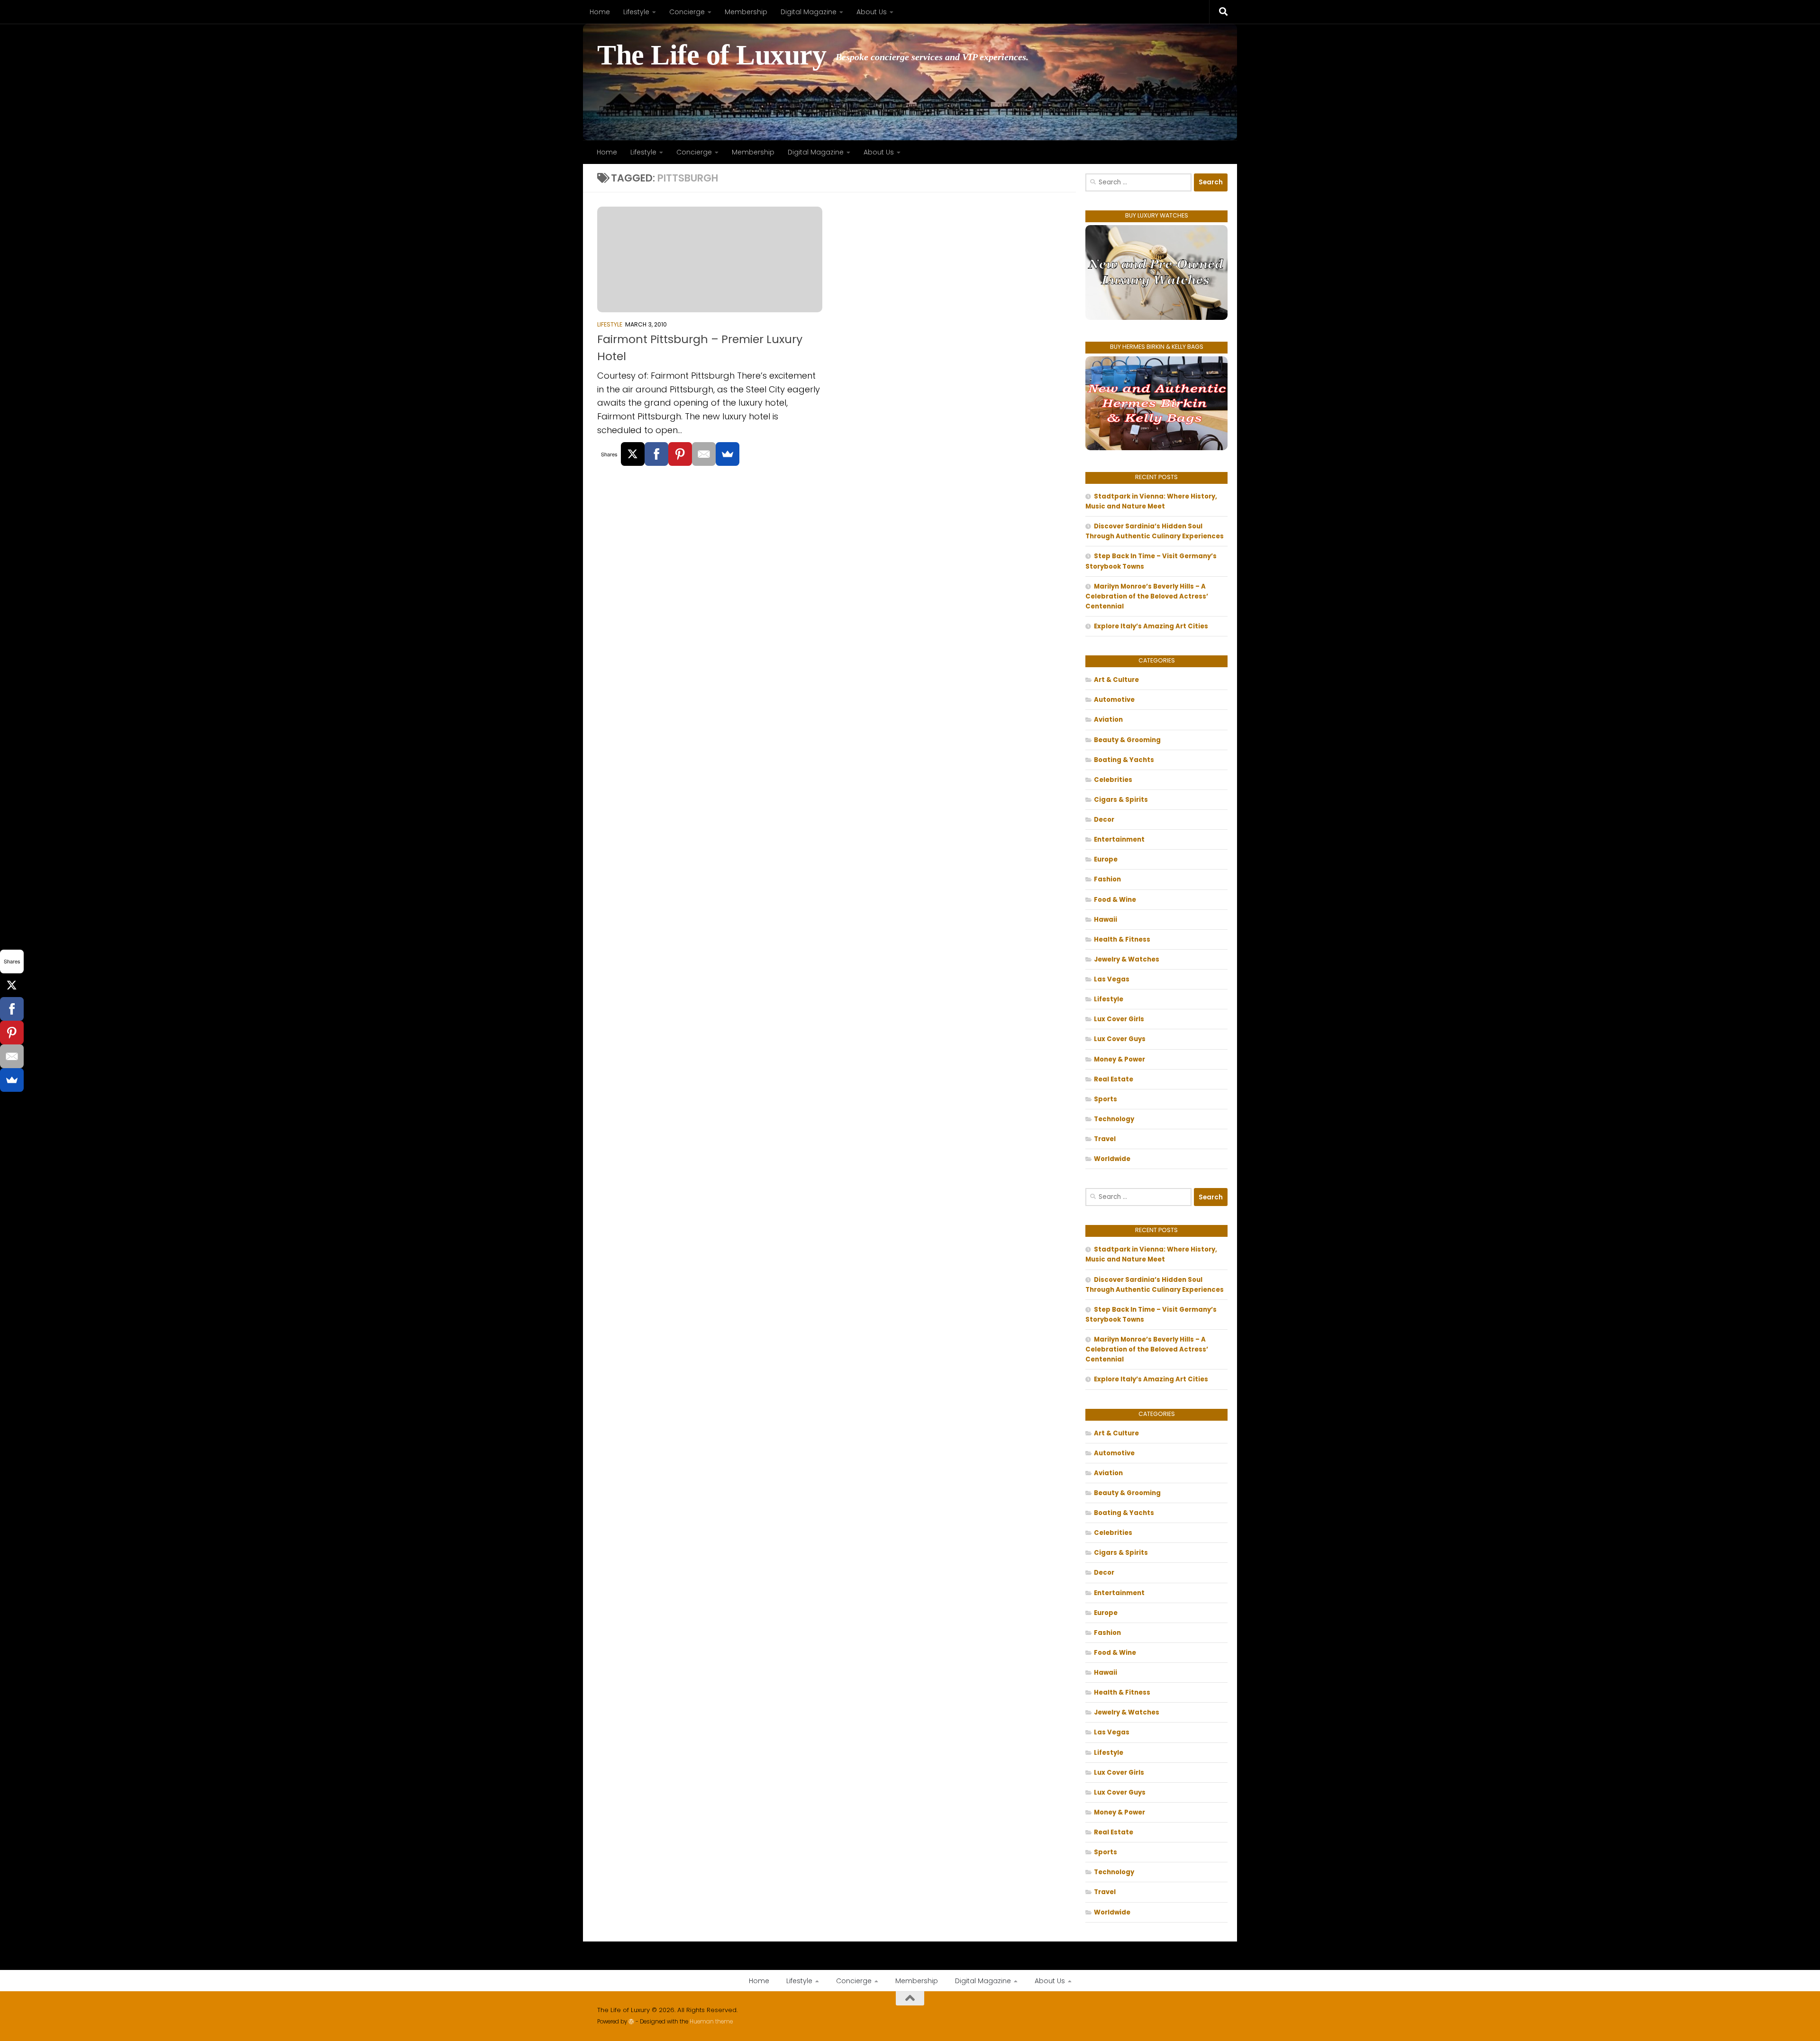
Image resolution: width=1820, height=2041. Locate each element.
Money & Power (1119, 1059)
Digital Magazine (809, 12)
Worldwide (1112, 1159)
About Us (872, 12)
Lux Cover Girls (1119, 1019)
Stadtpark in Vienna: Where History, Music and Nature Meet (1151, 501)
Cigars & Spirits (1121, 800)
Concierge (687, 12)
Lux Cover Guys (1120, 1039)
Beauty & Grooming (1127, 740)
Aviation (1108, 720)
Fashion (1107, 879)
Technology (1114, 1119)
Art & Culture (1116, 680)
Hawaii (1106, 920)
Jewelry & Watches (1127, 959)
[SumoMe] (728, 454)
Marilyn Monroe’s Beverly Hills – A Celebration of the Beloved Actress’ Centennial (1147, 596)
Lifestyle (636, 12)
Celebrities (1113, 780)
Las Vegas (1112, 979)
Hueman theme (711, 2022)
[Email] (704, 454)
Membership (746, 12)
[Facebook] (656, 454)
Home (600, 12)
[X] (633, 454)
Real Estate (1114, 1079)
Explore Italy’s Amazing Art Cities (1151, 626)
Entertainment (1119, 839)
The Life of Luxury (712, 55)
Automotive (1114, 700)
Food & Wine (1115, 900)
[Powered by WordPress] (631, 2022)
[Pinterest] (680, 454)
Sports (1106, 1099)
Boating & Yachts (1124, 760)
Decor (1104, 820)
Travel (1105, 1139)
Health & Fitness (1122, 939)
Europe (1106, 859)
